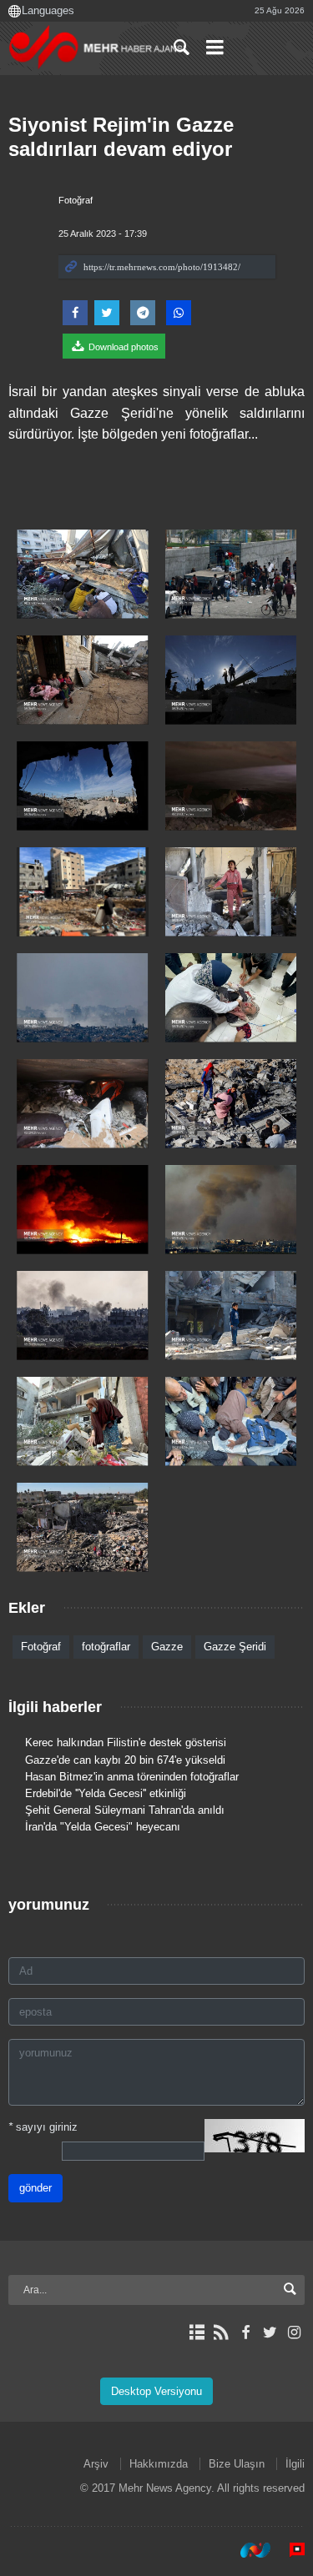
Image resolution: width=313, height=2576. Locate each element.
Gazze (167, 1647)
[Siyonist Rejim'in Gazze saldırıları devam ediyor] (83, 574)
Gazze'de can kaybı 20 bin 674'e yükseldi (125, 1760)
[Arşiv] (197, 2332)
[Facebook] (245, 2332)
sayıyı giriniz (43, 2127)
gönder (35, 2188)
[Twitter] (270, 2332)
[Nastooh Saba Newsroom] (247, 2550)
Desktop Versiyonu (156, 2391)
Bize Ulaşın (237, 2464)
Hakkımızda (159, 2464)
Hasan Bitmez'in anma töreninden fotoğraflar (132, 1777)
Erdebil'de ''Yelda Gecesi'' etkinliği (106, 1793)
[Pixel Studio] (289, 2550)
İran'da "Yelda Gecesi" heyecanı (103, 1827)
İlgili (295, 2464)
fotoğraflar (106, 1647)
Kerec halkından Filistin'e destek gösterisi (126, 1742)
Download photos (122, 347)
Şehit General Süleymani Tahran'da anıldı (125, 1810)
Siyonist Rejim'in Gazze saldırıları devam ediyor (121, 137)
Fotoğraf (76, 200)
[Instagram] (294, 2332)
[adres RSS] (221, 2332)
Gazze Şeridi (235, 1647)
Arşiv (96, 2464)
